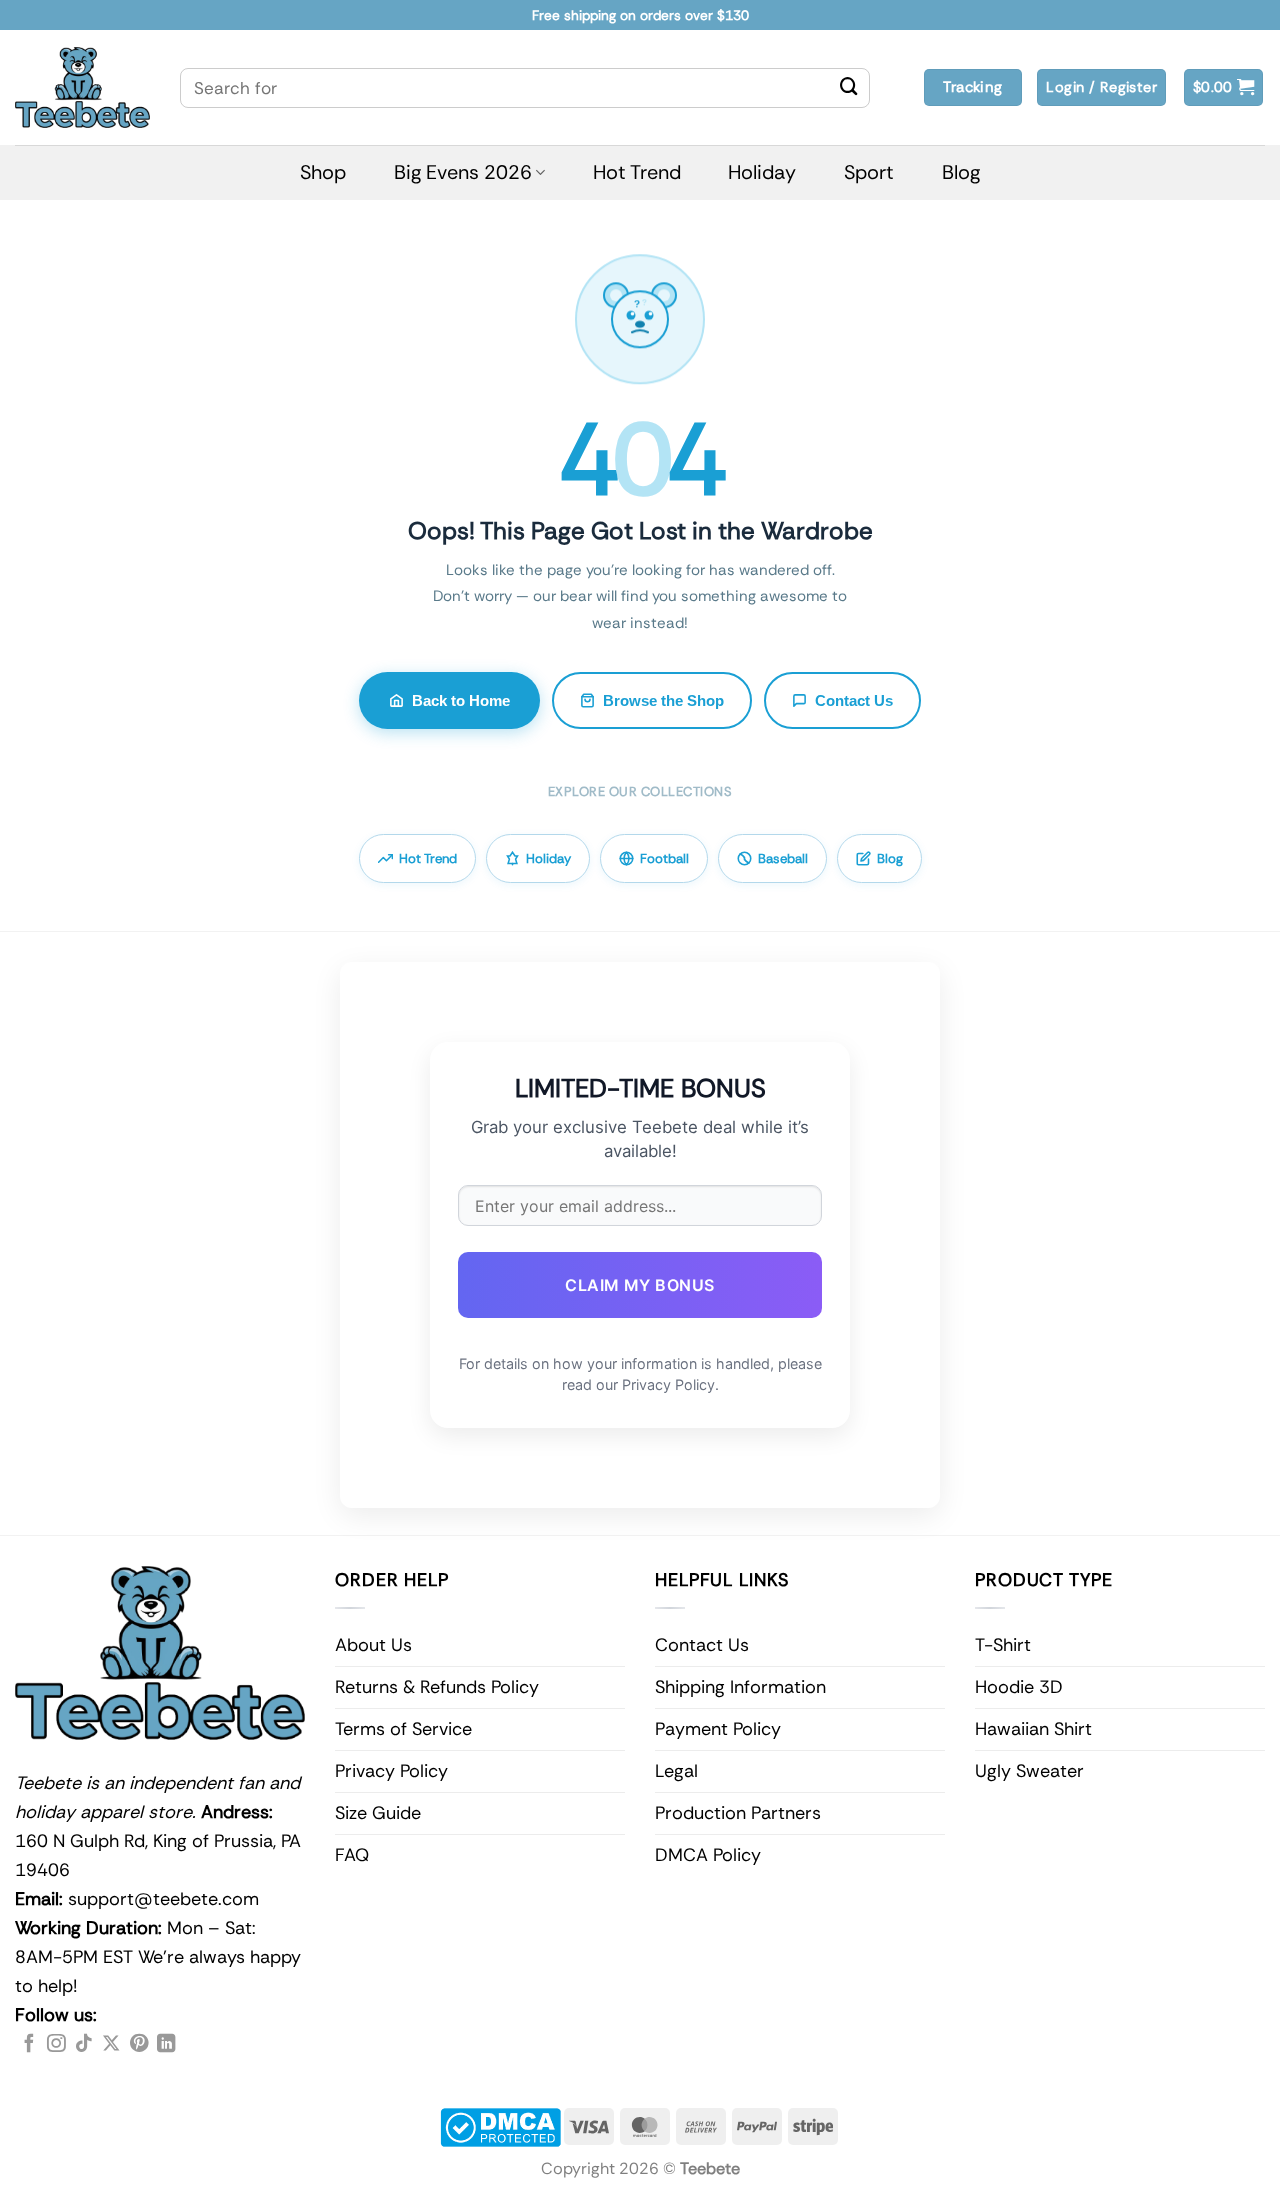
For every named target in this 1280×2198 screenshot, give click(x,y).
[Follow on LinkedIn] (166, 2044)
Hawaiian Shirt (1033, 1729)
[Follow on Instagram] (56, 2044)
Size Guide (378, 1813)
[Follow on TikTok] (84, 2044)
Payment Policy (718, 1729)
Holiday (762, 172)
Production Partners (738, 1813)
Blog (961, 172)
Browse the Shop (663, 700)
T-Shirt (1003, 1645)
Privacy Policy (391, 1771)
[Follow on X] (111, 2044)
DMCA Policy (708, 1855)
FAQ (352, 1855)
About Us (373, 1645)
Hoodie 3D (1019, 1687)
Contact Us (854, 700)
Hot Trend (637, 172)
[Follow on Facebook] (29, 2044)
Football (664, 858)
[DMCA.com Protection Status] (500, 2125)
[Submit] (849, 88)
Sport (869, 172)
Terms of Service (403, 1729)
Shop (323, 172)
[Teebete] (82, 87)
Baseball (783, 858)
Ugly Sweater (1029, 1771)
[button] (1224, 87)
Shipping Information (740, 1687)
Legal (676, 1771)
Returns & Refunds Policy (437, 1687)
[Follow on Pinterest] (139, 2044)
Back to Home (461, 700)
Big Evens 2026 (463, 172)
